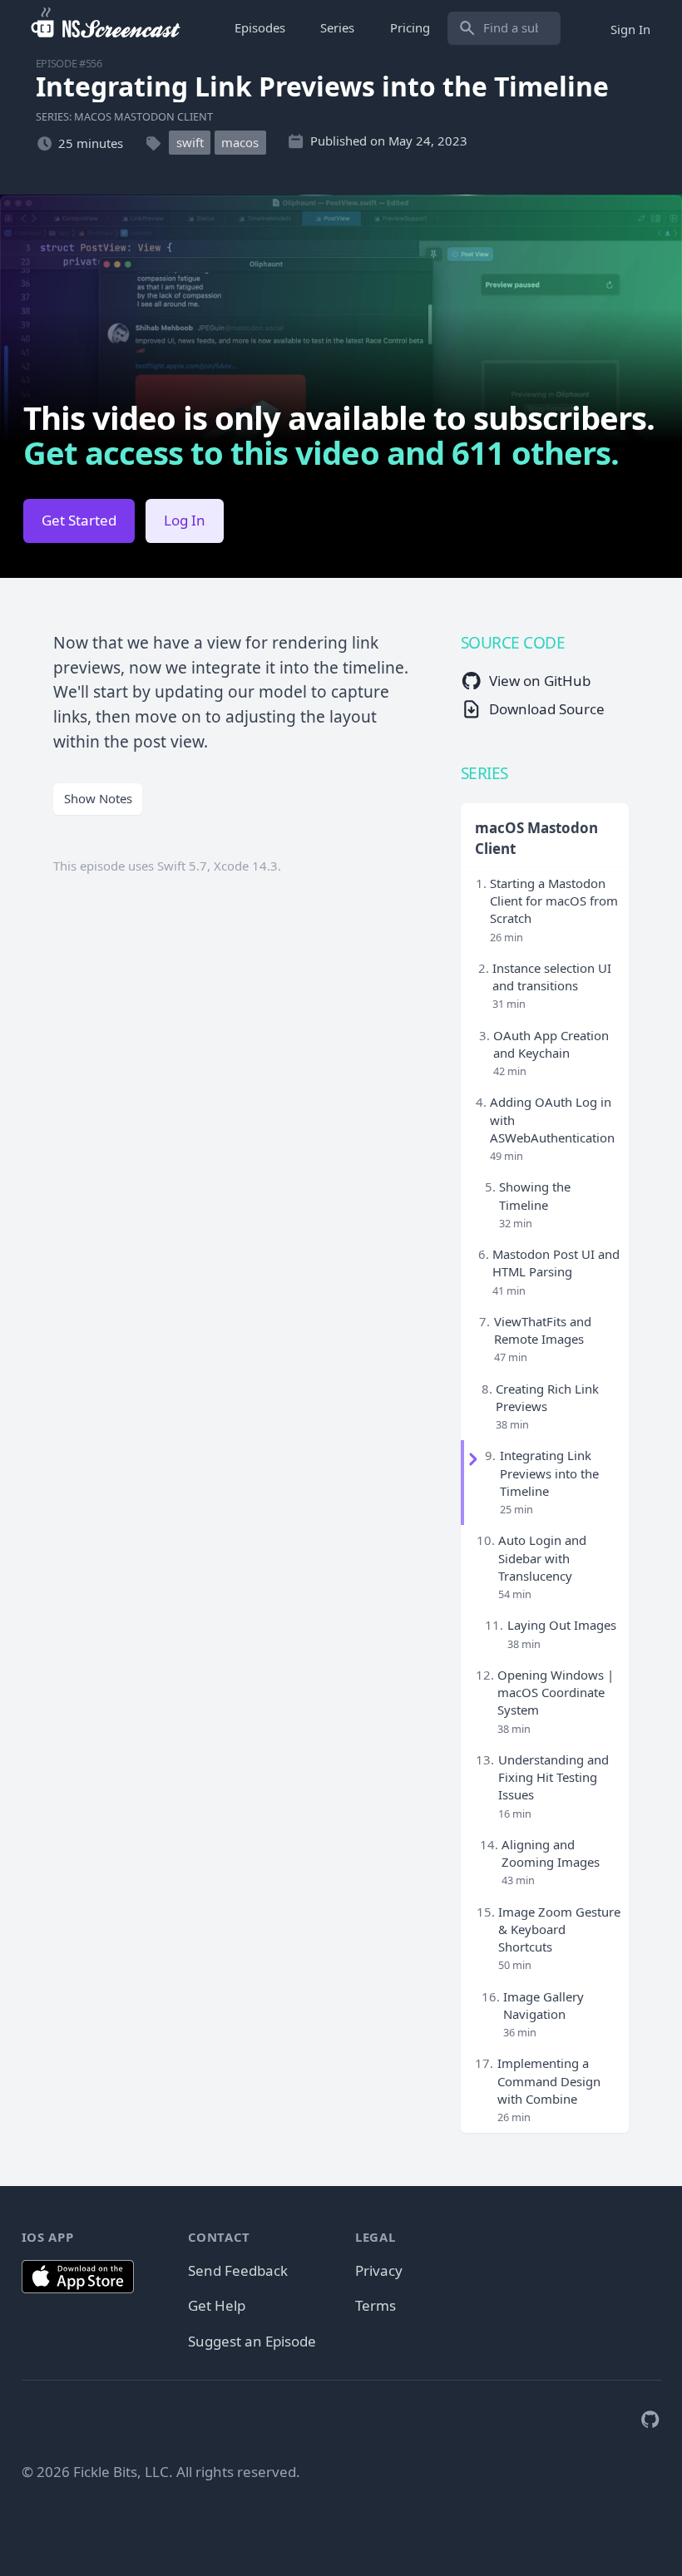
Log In (185, 520)
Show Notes (98, 798)
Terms (376, 2305)
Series (337, 27)
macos (240, 143)
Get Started (79, 520)
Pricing (410, 27)
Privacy (379, 2270)
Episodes (260, 27)
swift (190, 143)
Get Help (217, 2305)
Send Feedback (238, 2270)
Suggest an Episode (252, 2341)
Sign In (630, 28)
